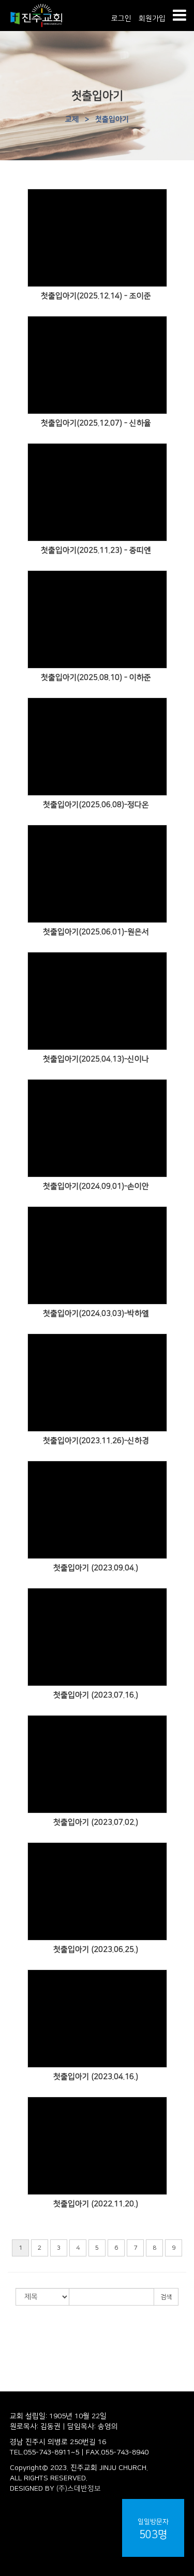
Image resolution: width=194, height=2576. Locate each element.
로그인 (121, 19)
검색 (166, 2297)
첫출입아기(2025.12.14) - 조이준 (96, 296)
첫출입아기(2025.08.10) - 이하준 (96, 678)
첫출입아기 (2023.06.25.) (96, 1950)
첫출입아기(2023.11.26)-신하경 (96, 1441)
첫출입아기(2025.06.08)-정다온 (96, 805)
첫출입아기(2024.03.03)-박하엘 (96, 1314)
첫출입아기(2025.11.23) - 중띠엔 (96, 550)
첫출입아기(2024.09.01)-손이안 (96, 1186)
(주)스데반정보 (79, 2489)
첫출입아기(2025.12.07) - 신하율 (96, 423)
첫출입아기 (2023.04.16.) (96, 2077)
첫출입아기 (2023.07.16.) (96, 1695)
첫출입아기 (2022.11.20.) (96, 2204)
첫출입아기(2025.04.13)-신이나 (96, 1059)
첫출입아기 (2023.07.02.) (96, 1822)
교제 (72, 119)
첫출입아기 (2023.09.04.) (96, 1568)
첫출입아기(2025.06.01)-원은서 (96, 932)
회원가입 (152, 19)
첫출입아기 (112, 119)
